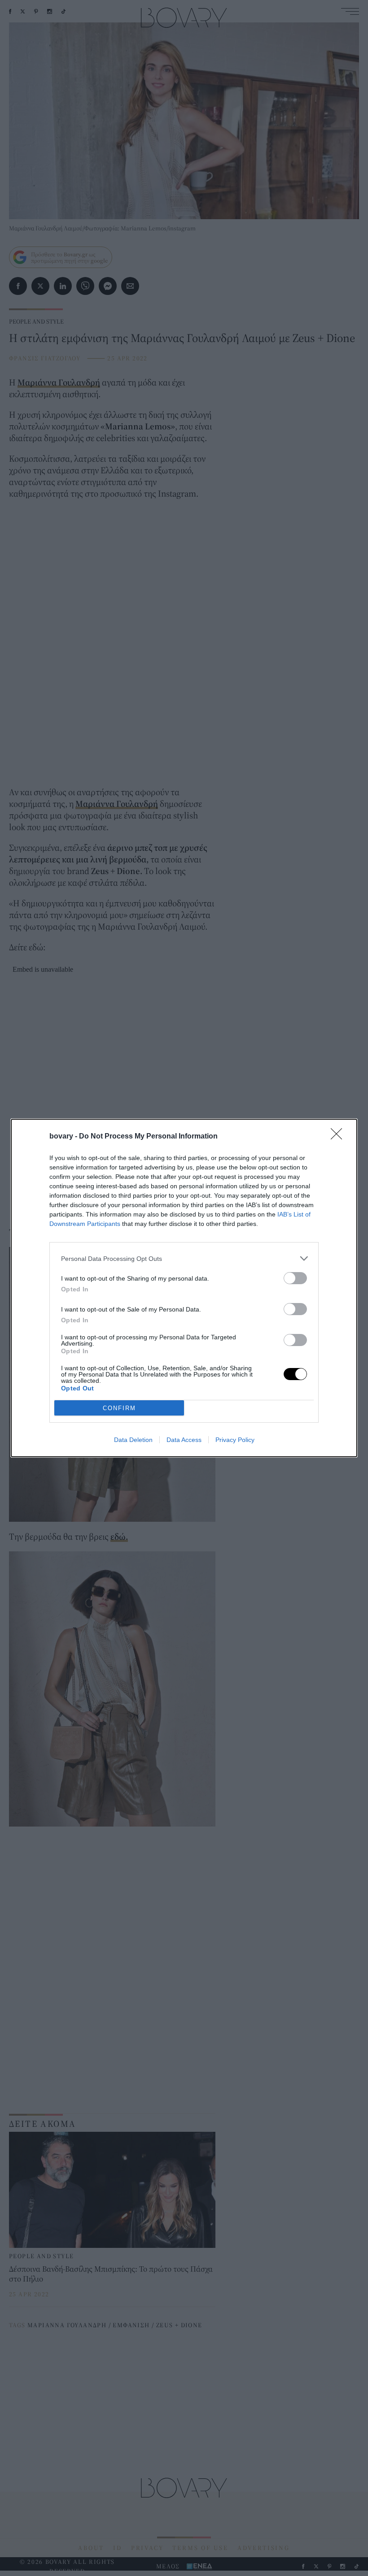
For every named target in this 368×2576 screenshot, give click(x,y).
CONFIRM (119, 1408)
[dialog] (184, 1288)
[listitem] (184, 1258)
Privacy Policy (235, 1440)
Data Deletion (133, 1440)
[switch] (295, 1278)
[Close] (339, 1137)
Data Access (184, 1440)
